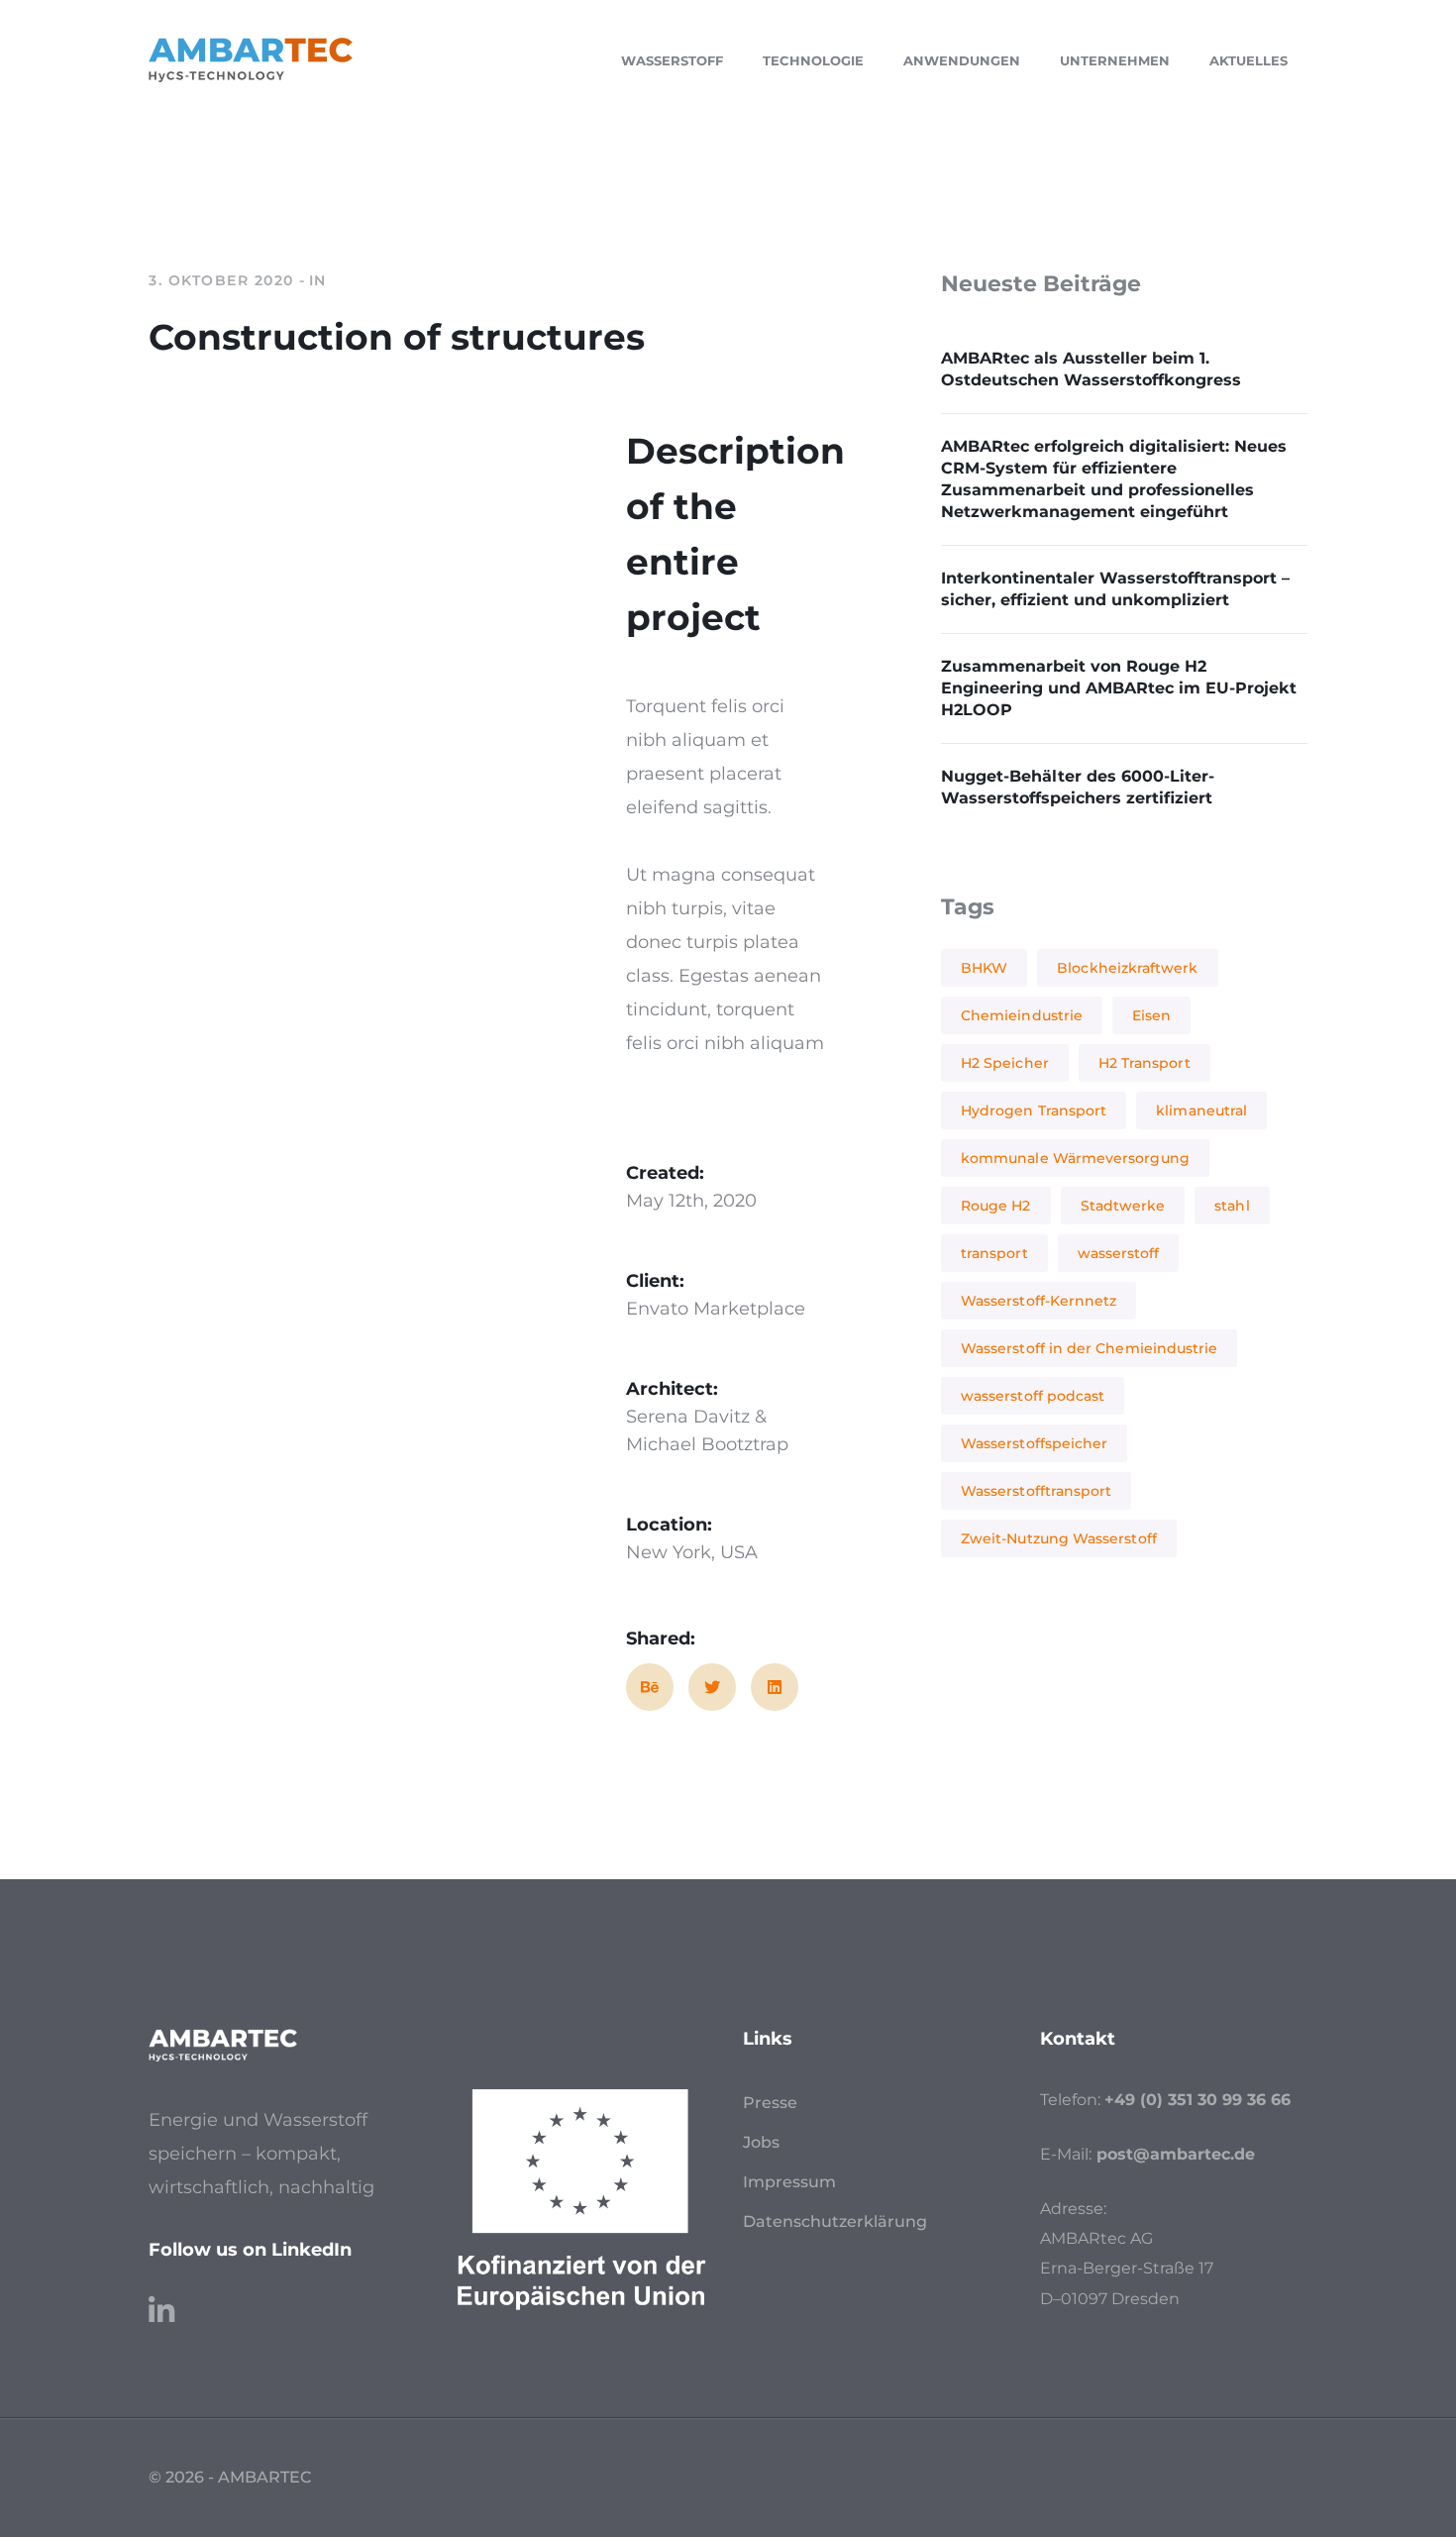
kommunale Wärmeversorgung (1075, 1158)
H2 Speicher (1005, 1063)
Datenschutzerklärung (835, 2221)
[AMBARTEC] (251, 58)
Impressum (789, 2182)
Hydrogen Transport (1034, 1110)
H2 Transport (1144, 1063)
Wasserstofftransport (1036, 1491)
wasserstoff (1119, 1253)
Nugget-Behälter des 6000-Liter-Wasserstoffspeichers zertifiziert (1078, 787)
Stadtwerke (1123, 1206)
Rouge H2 (996, 1206)
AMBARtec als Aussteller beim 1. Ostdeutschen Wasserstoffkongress (1091, 369)
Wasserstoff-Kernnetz (1039, 1301)
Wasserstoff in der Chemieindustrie (1089, 1348)
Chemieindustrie (1022, 1015)
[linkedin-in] (161, 2301)
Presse (770, 2103)
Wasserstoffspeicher (1034, 1443)
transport (994, 1253)
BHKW (984, 968)
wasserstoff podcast (1033, 1396)
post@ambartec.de (1176, 2154)
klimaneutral (1201, 1110)
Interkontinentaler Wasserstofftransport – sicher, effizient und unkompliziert (1115, 589)
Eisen (1151, 1015)
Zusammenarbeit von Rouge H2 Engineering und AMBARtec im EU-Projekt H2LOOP (1119, 688)
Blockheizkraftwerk (1127, 968)
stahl (1232, 1206)
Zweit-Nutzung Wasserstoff (1059, 1538)
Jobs (761, 2142)
